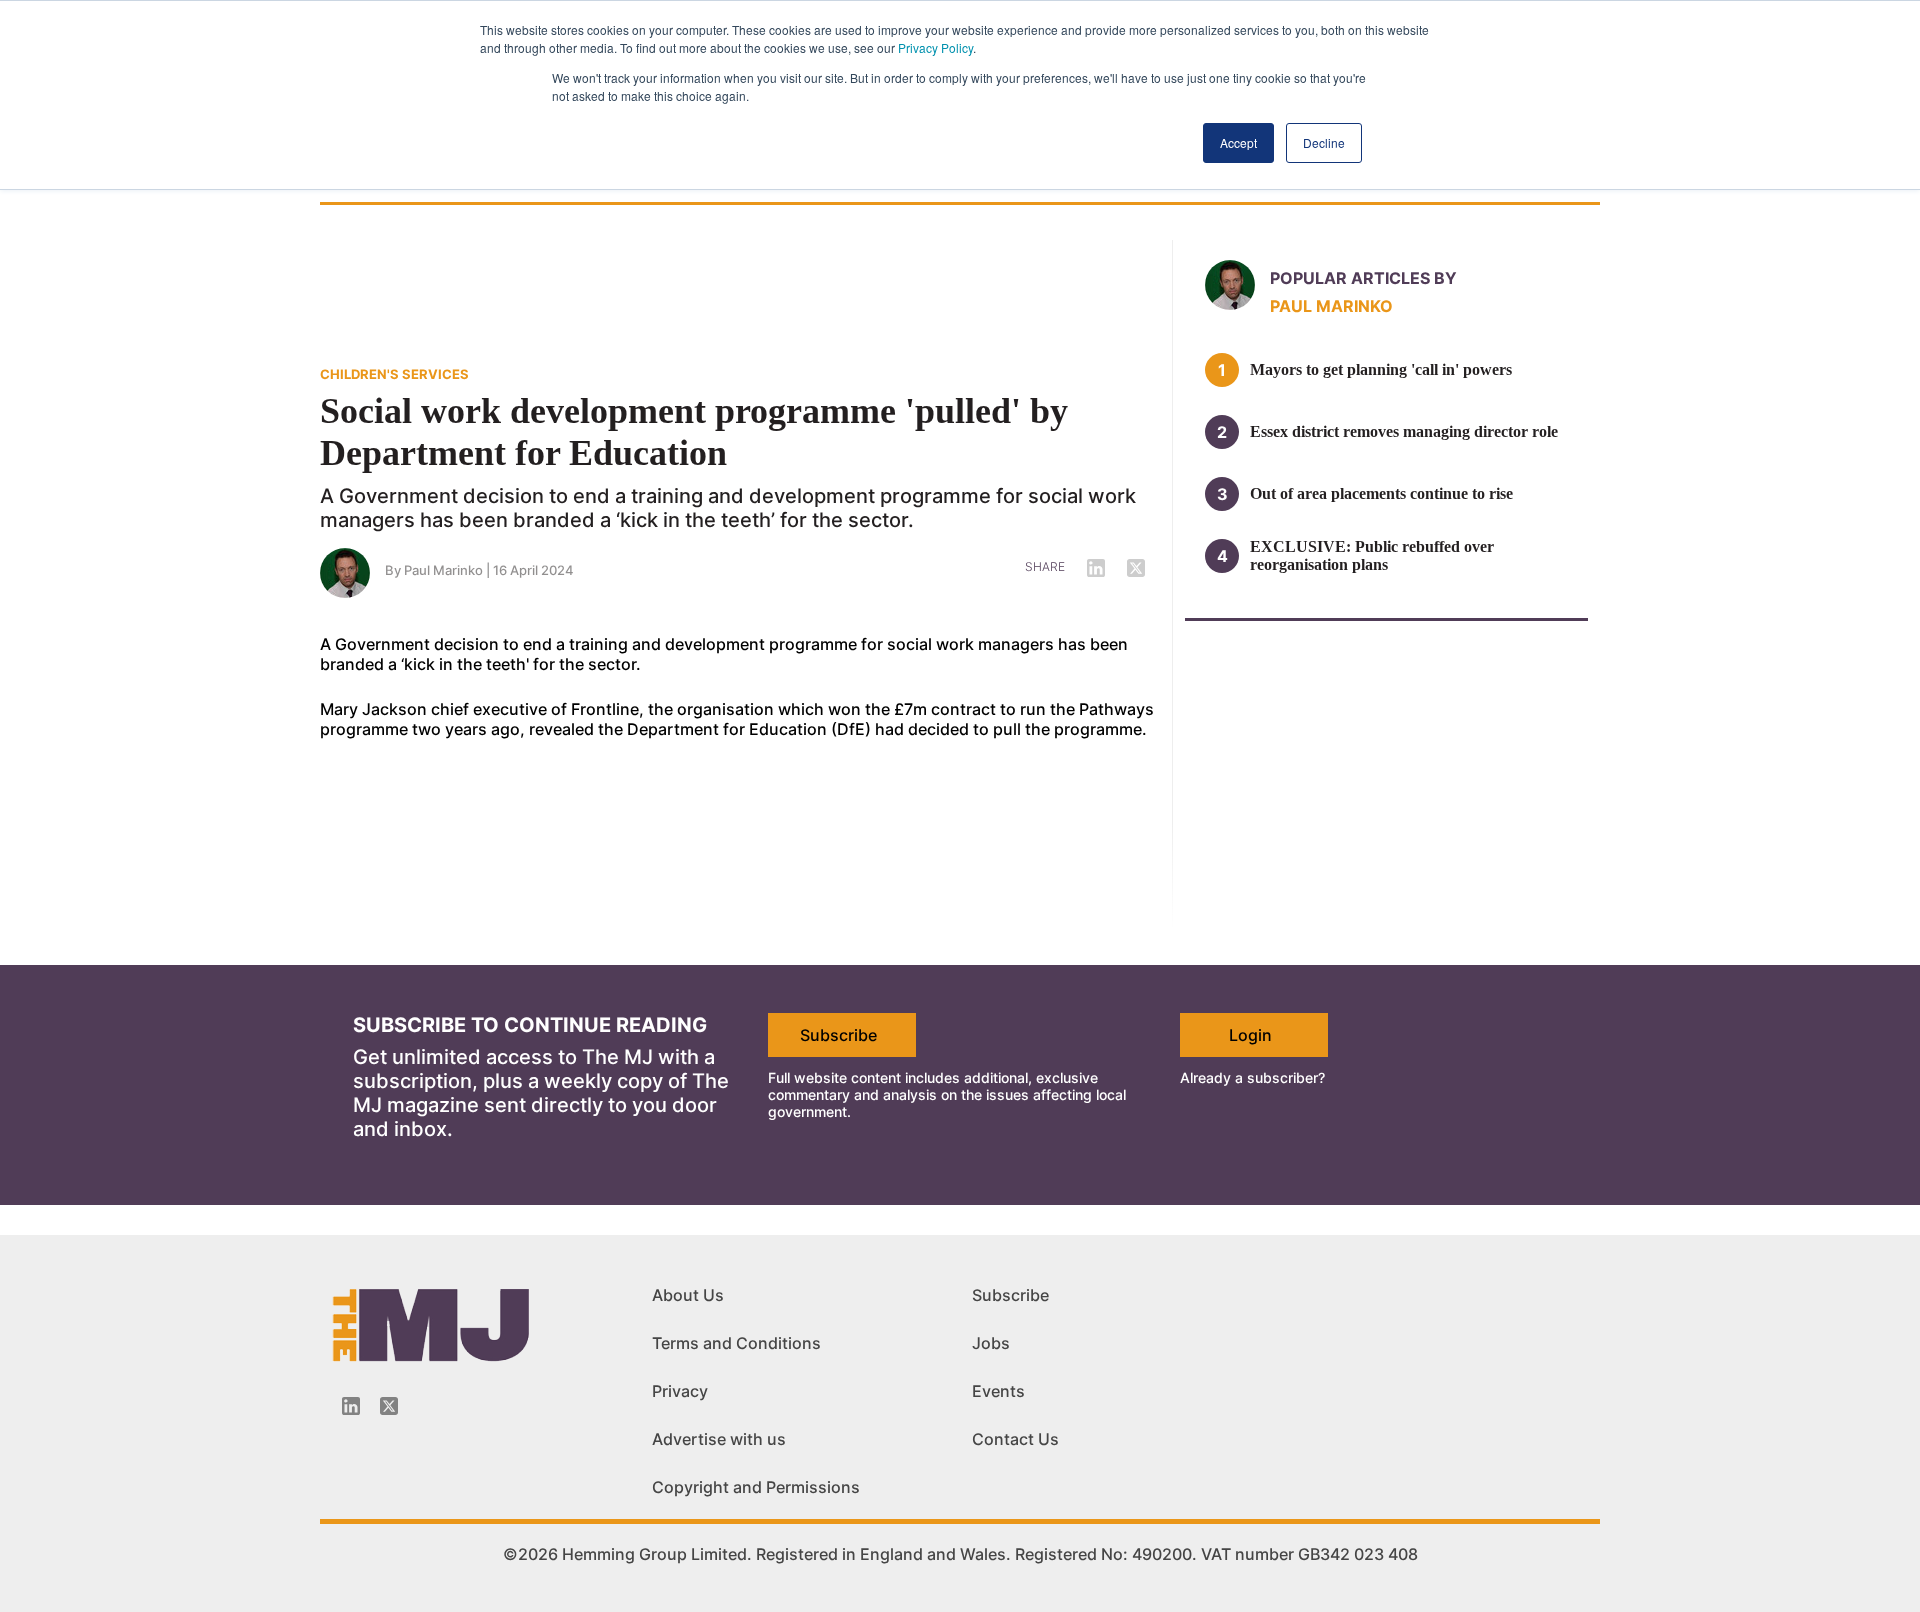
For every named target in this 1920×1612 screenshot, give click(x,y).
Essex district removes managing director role (1404, 431)
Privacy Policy (935, 47)
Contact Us (1015, 1439)
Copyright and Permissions (756, 1487)
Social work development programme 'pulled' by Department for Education (694, 432)
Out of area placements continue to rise (1381, 493)
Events (998, 1391)
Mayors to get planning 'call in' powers (1381, 369)
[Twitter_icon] (389, 1406)
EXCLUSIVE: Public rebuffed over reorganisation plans (1372, 555)
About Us (688, 1295)
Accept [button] (1238, 142)
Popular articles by (1363, 278)
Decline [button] (1324, 142)
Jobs (991, 1343)
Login (1250, 1035)
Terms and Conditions (736, 1343)
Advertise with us (719, 1439)
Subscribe (838, 1035)
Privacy (680, 1391)
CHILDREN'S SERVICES (394, 374)
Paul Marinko (443, 570)
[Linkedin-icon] (351, 1406)
